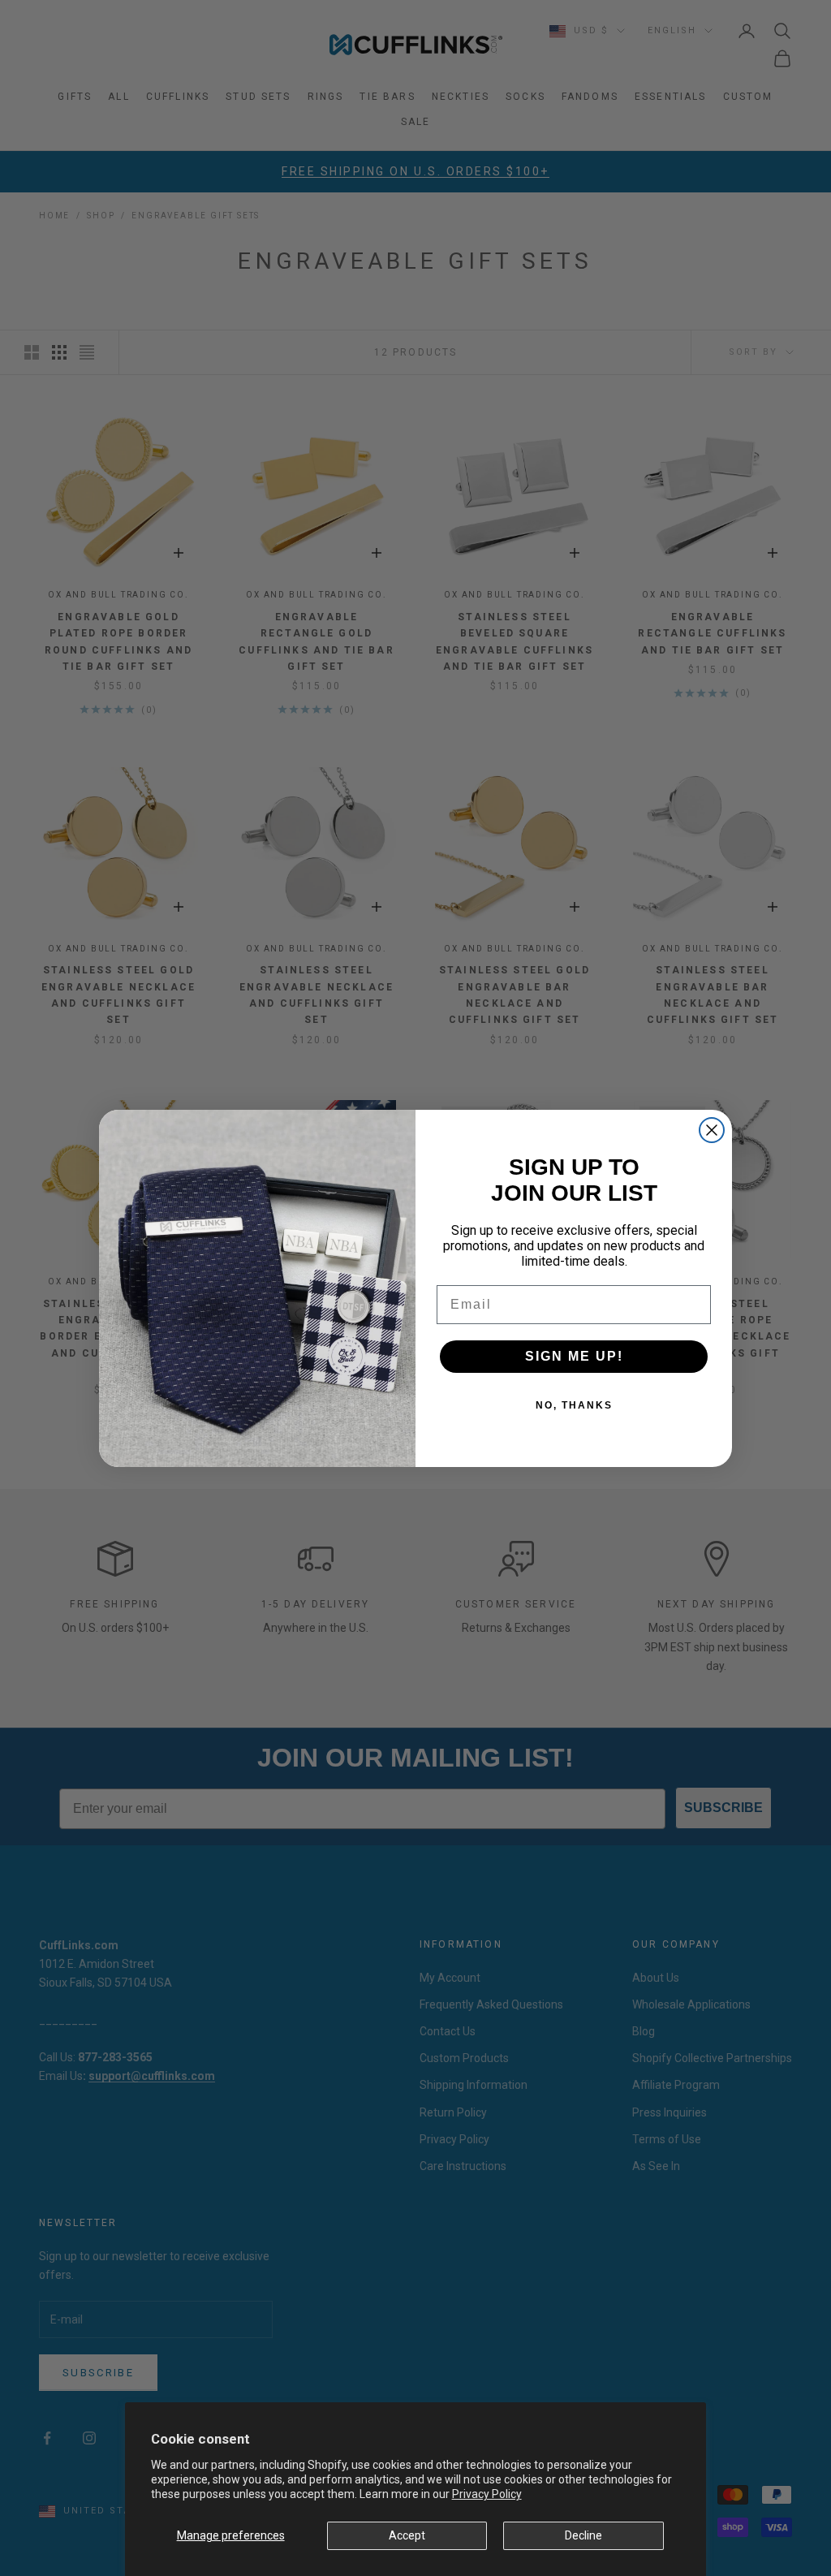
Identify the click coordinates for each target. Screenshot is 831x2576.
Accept (407, 2535)
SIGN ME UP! (574, 1356)
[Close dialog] (712, 1130)
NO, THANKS (574, 1405)
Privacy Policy (487, 2494)
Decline (583, 2535)
